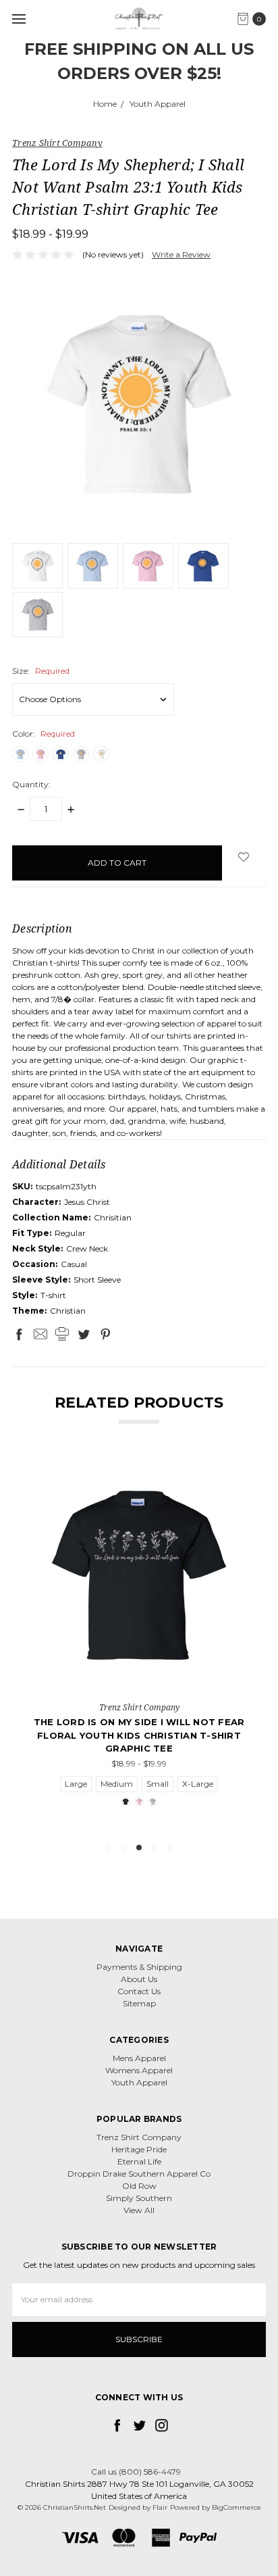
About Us (139, 1979)
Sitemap (139, 2003)
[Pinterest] (105, 1334)
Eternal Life (139, 2161)
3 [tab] (139, 1848)
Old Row (139, 2186)
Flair (160, 2507)
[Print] (62, 1334)
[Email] (40, 1334)
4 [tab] (155, 1848)
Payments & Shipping (139, 1967)
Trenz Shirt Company (139, 2137)
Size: (41, 671)
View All (139, 2210)
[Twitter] (84, 1334)
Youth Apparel (139, 2082)
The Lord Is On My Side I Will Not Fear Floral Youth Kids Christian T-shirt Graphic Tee (139, 1735)
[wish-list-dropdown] (244, 857)
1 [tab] (108, 1848)
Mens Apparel (139, 2058)
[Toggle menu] (19, 19)
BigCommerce (237, 2507)
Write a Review (181, 254)
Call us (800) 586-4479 (136, 2472)
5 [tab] (170, 1848)
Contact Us (139, 1991)
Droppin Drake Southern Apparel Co (139, 2174)
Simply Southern (139, 2198)
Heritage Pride (139, 2149)
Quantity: (31, 784)
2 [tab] (123, 1848)
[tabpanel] (139, 1643)
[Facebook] (19, 1334)
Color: (44, 734)
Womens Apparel (139, 2070)
